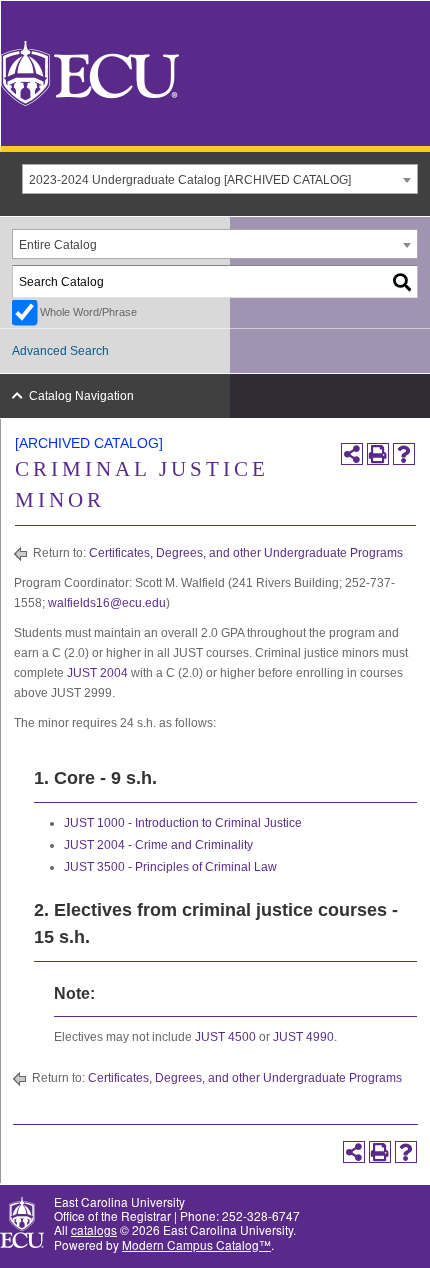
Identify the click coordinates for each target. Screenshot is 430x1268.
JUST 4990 (303, 1037)
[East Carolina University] (90, 71)
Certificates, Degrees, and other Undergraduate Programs (246, 553)
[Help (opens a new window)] (404, 454)
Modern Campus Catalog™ (196, 1244)
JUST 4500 (225, 1037)
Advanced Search (60, 351)
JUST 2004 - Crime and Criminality (158, 845)
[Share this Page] (352, 454)
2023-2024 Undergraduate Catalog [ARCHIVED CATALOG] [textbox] (190, 180)
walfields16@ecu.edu (107, 603)
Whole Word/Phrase (88, 312)
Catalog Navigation (81, 396)
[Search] (403, 281)
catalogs (94, 1229)
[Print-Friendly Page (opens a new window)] (378, 454)
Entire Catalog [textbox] (58, 245)
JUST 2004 (97, 673)
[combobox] (220, 179)
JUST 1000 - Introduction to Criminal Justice (183, 823)
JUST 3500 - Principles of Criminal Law (170, 867)
